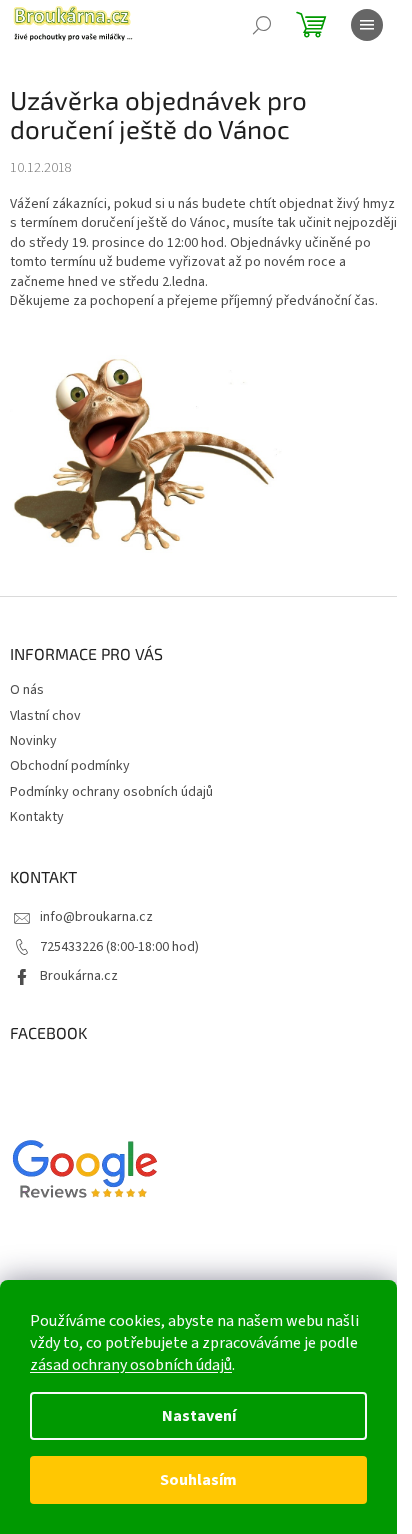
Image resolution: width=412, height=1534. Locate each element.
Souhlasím (198, 1480)
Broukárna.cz (79, 976)
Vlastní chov (45, 716)
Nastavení (199, 1416)
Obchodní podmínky (70, 766)
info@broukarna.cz (96, 917)
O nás (27, 690)
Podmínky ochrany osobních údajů (111, 792)
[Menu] (367, 25)
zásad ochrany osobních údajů (131, 1365)
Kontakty (37, 817)
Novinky (33, 741)
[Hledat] (262, 25)
